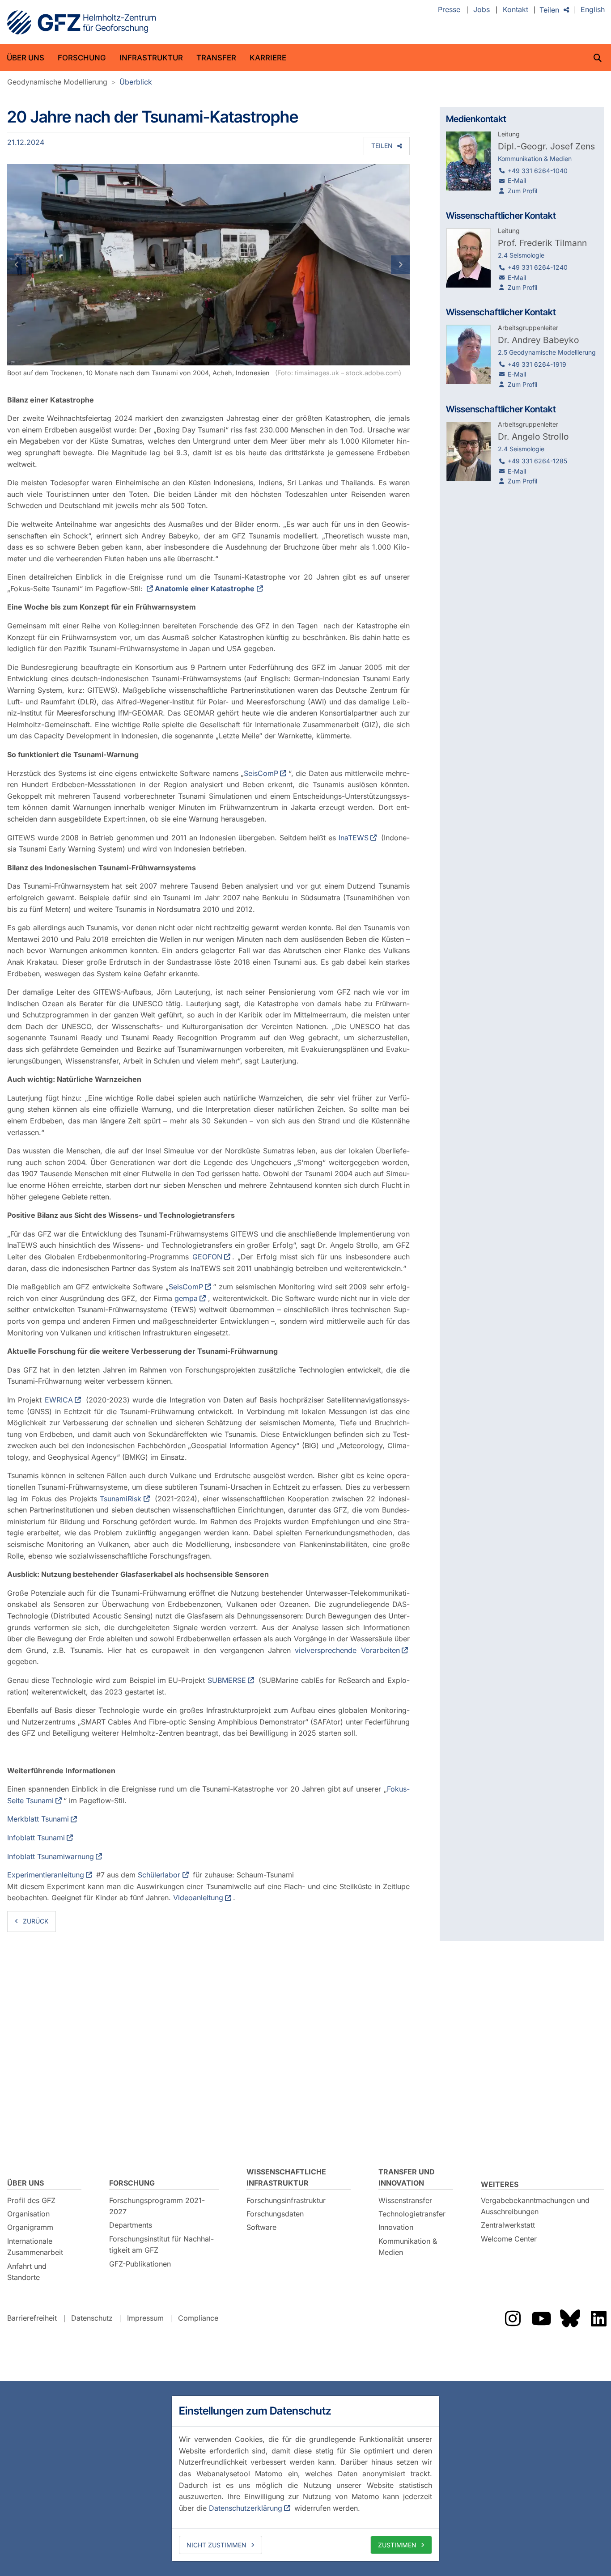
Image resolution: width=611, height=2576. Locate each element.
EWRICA (59, 1400)
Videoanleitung (198, 1898)
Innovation (396, 2227)
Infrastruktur (151, 58)
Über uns (25, 58)
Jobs (482, 10)
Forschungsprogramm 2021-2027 (157, 2206)
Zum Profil (522, 191)
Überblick (136, 82)
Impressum (145, 2318)
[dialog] (305, 2479)
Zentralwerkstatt (508, 2225)
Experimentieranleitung (46, 1875)
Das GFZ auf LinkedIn (598, 2318)
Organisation (28, 2214)
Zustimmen (397, 2545)
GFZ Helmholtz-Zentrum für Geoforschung (81, 22)
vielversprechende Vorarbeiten (347, 1650)
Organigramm (30, 2227)
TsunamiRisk (121, 1499)
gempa (186, 1298)
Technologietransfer (412, 2214)
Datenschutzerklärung (246, 2508)
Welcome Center (509, 2239)
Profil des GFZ (31, 2200)
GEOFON (207, 1257)
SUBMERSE (227, 1680)
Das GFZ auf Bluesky (570, 2318)
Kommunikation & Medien (408, 2247)
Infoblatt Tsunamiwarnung (51, 1856)
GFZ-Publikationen (140, 2264)
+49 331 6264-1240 (538, 267)
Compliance (198, 2318)
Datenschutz (92, 2318)
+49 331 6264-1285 (537, 461)
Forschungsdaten (275, 2214)
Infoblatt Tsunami (36, 1838)
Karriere (268, 58)
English (593, 10)
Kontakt (516, 10)
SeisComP (261, 773)
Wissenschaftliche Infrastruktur (286, 2178)
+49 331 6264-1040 (538, 171)
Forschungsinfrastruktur (286, 2200)
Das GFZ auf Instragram (513, 2318)
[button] (37, 265)
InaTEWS (354, 838)
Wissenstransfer (405, 2200)
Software (261, 2227)
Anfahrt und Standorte (27, 2272)
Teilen (549, 10)
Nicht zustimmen (216, 2545)
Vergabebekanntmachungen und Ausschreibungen (535, 2206)
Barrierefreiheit (32, 2318)
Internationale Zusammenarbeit (35, 2247)
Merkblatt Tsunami (38, 1819)
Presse (449, 10)
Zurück (36, 1921)
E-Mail (517, 180)
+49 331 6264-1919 (537, 364)
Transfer (216, 58)
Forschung (82, 58)
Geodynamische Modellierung (57, 82)
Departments (131, 2225)
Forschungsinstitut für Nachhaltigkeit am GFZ (161, 2245)
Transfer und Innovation (407, 2178)
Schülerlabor (159, 1875)
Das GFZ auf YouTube (541, 2318)
